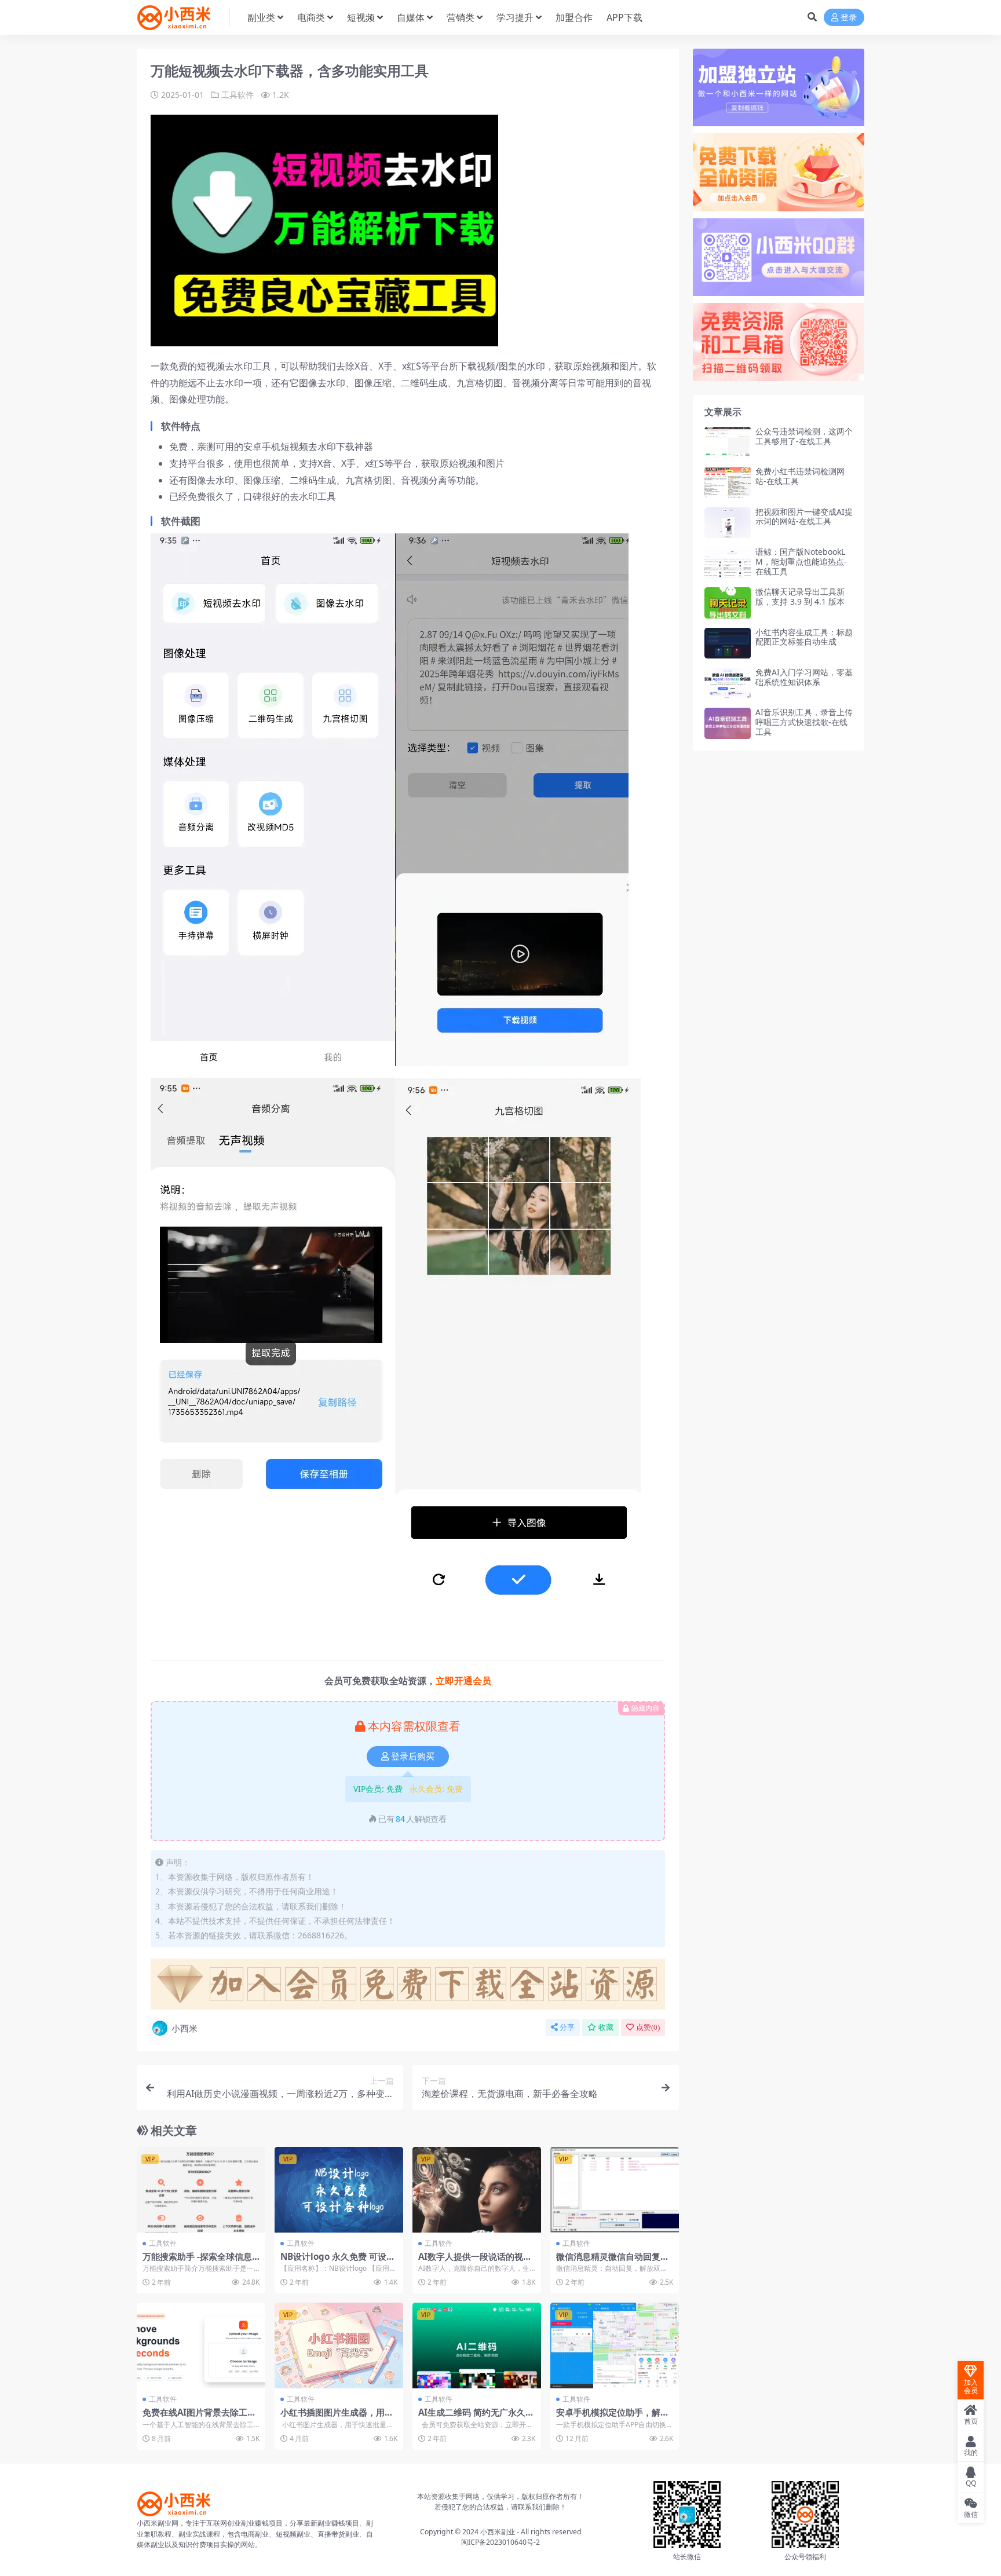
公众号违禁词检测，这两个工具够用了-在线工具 (804, 436)
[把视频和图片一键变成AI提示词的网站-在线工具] (728, 523)
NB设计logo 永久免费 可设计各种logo (338, 2262)
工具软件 (238, 95)
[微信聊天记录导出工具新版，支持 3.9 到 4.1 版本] (728, 603)
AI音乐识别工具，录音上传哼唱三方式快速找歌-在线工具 (804, 722)
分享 (567, 2027)
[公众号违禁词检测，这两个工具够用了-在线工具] (728, 442)
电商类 (311, 17)
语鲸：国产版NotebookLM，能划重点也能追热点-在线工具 (801, 561)
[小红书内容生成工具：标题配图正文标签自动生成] (728, 643)
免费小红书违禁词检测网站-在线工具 (800, 476)
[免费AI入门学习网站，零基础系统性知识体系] (728, 683)
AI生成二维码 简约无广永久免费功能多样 (476, 2417)
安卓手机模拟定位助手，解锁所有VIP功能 (613, 2417)
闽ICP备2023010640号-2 (500, 2542)
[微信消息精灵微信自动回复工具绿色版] (615, 2190)
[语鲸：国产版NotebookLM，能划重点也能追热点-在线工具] (728, 563)
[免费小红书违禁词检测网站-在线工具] (728, 482)
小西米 (185, 2028)
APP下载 (624, 17)
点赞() (648, 2027)
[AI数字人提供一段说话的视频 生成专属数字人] (477, 2190)
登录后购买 (413, 1757)
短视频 (361, 17)
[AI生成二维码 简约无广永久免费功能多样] (477, 2346)
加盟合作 (574, 17)
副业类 (261, 17)
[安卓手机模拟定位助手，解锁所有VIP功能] (615, 2346)
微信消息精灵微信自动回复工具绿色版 (613, 2262)
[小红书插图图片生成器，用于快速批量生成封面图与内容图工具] (339, 2346)
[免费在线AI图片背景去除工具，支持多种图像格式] (201, 2346)
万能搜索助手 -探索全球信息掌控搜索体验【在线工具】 (197, 2262)
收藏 (606, 2027)
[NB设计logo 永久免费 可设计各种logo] (339, 2190)
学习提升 (515, 17)
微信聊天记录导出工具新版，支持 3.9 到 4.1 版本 (800, 597)
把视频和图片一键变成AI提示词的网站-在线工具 (804, 517)
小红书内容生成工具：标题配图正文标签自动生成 (804, 637)
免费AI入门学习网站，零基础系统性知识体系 (804, 677)
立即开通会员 (463, 1681)
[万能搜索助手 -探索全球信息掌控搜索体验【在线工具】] (201, 2190)
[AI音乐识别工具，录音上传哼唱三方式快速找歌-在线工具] (728, 723)
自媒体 (411, 17)
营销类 (461, 17)
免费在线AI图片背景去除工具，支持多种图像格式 (195, 2417)
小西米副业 (498, 2532)
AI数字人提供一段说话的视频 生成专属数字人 (475, 2262)
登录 (849, 18)
